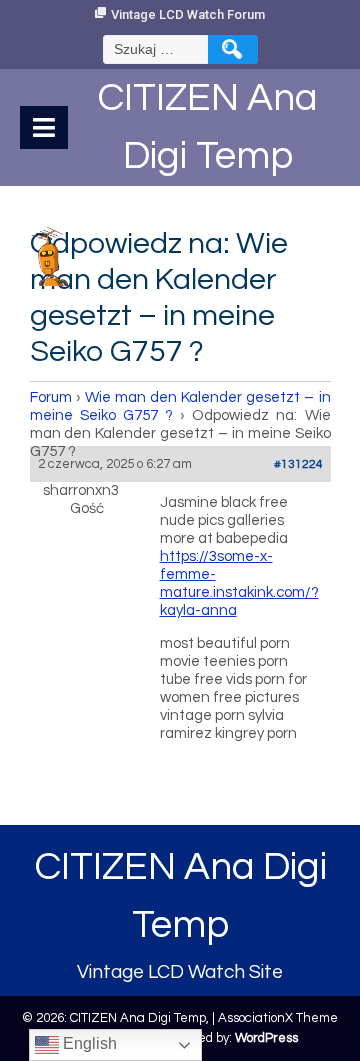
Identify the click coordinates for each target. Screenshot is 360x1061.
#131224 (298, 464)
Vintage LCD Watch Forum (188, 14)
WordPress (266, 1038)
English (88, 1043)
